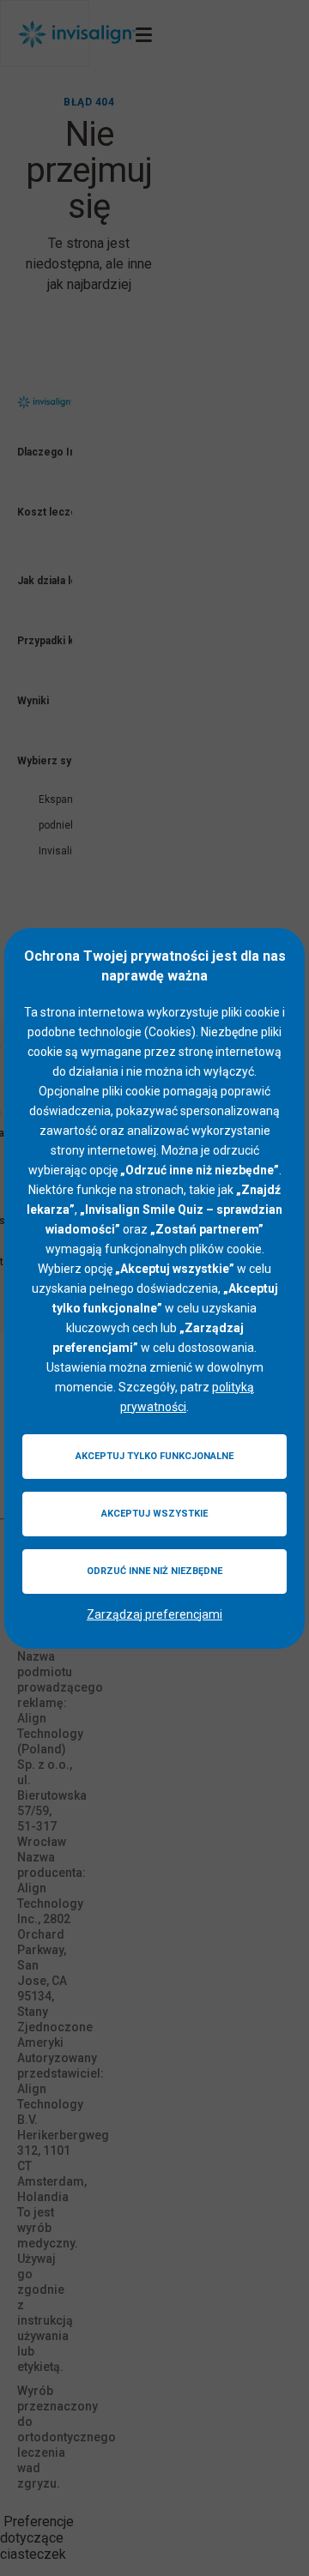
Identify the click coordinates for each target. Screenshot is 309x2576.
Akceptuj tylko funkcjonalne (154, 1456)
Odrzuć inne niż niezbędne (154, 1571)
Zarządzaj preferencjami (154, 1614)
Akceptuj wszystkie (154, 1514)
